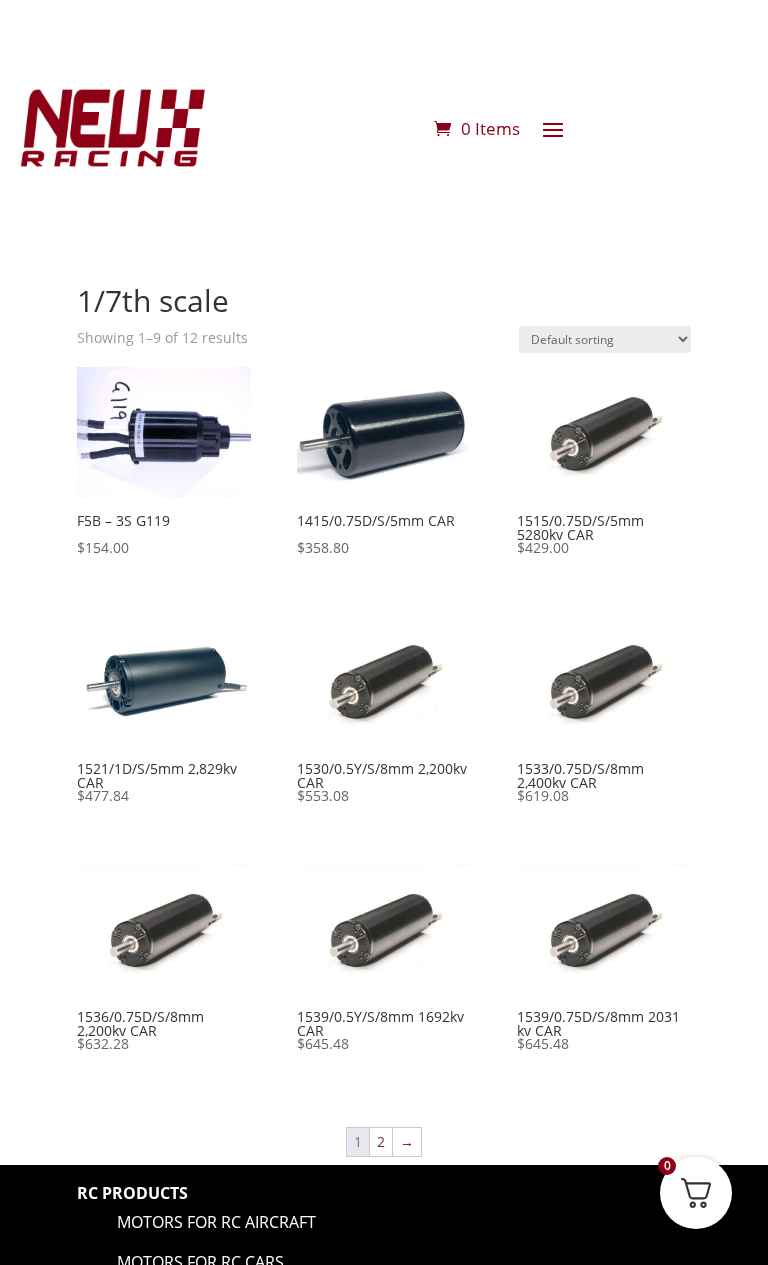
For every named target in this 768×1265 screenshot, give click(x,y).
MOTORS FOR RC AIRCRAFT (216, 1222)
